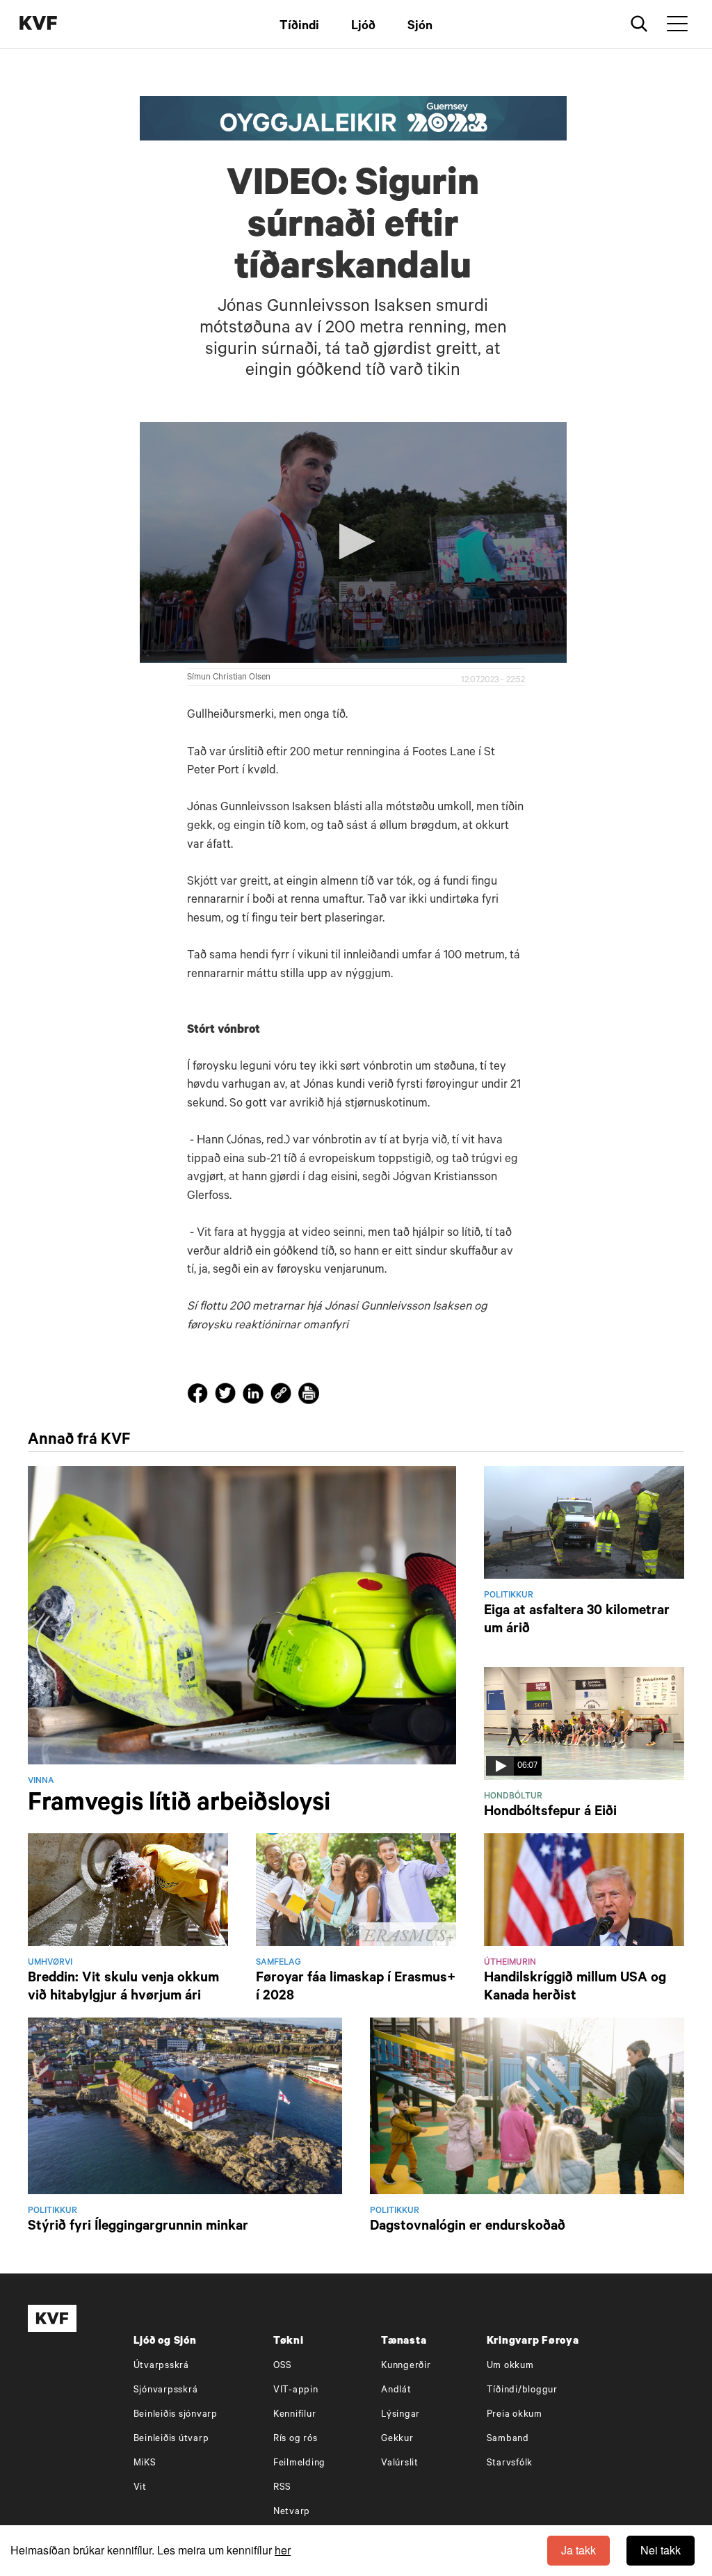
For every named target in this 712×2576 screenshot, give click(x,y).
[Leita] (639, 24)
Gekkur (397, 2439)
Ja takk (578, 2550)
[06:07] (584, 1725)
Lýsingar (400, 2415)
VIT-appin (296, 2391)
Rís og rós (296, 2439)
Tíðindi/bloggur (522, 2391)
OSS (283, 2366)
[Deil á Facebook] (200, 1396)
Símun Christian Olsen (229, 678)
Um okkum (510, 2366)
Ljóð (363, 27)
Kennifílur (295, 2415)
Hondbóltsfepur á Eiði (550, 1813)
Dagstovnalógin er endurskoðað (468, 2228)
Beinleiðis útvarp (171, 2439)
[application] (354, 542)
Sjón (420, 27)
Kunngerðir (406, 2366)
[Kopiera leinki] (281, 1396)
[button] (353, 541)
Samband (508, 2439)
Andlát (396, 2391)
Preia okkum (515, 2415)
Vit (140, 2488)
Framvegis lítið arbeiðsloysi (179, 1805)
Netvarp (292, 2512)
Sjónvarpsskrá (166, 2391)
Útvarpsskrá (161, 2366)
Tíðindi (299, 27)
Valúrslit (400, 2464)
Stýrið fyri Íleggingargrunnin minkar (138, 2228)
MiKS (145, 2464)
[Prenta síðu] (309, 1396)
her (283, 2550)
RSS (282, 2488)
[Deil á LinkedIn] (255, 1396)
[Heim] (59, 25)
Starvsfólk (510, 2464)
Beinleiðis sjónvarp (176, 2415)
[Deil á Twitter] (227, 1396)
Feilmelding (299, 2464)
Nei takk (661, 2550)
